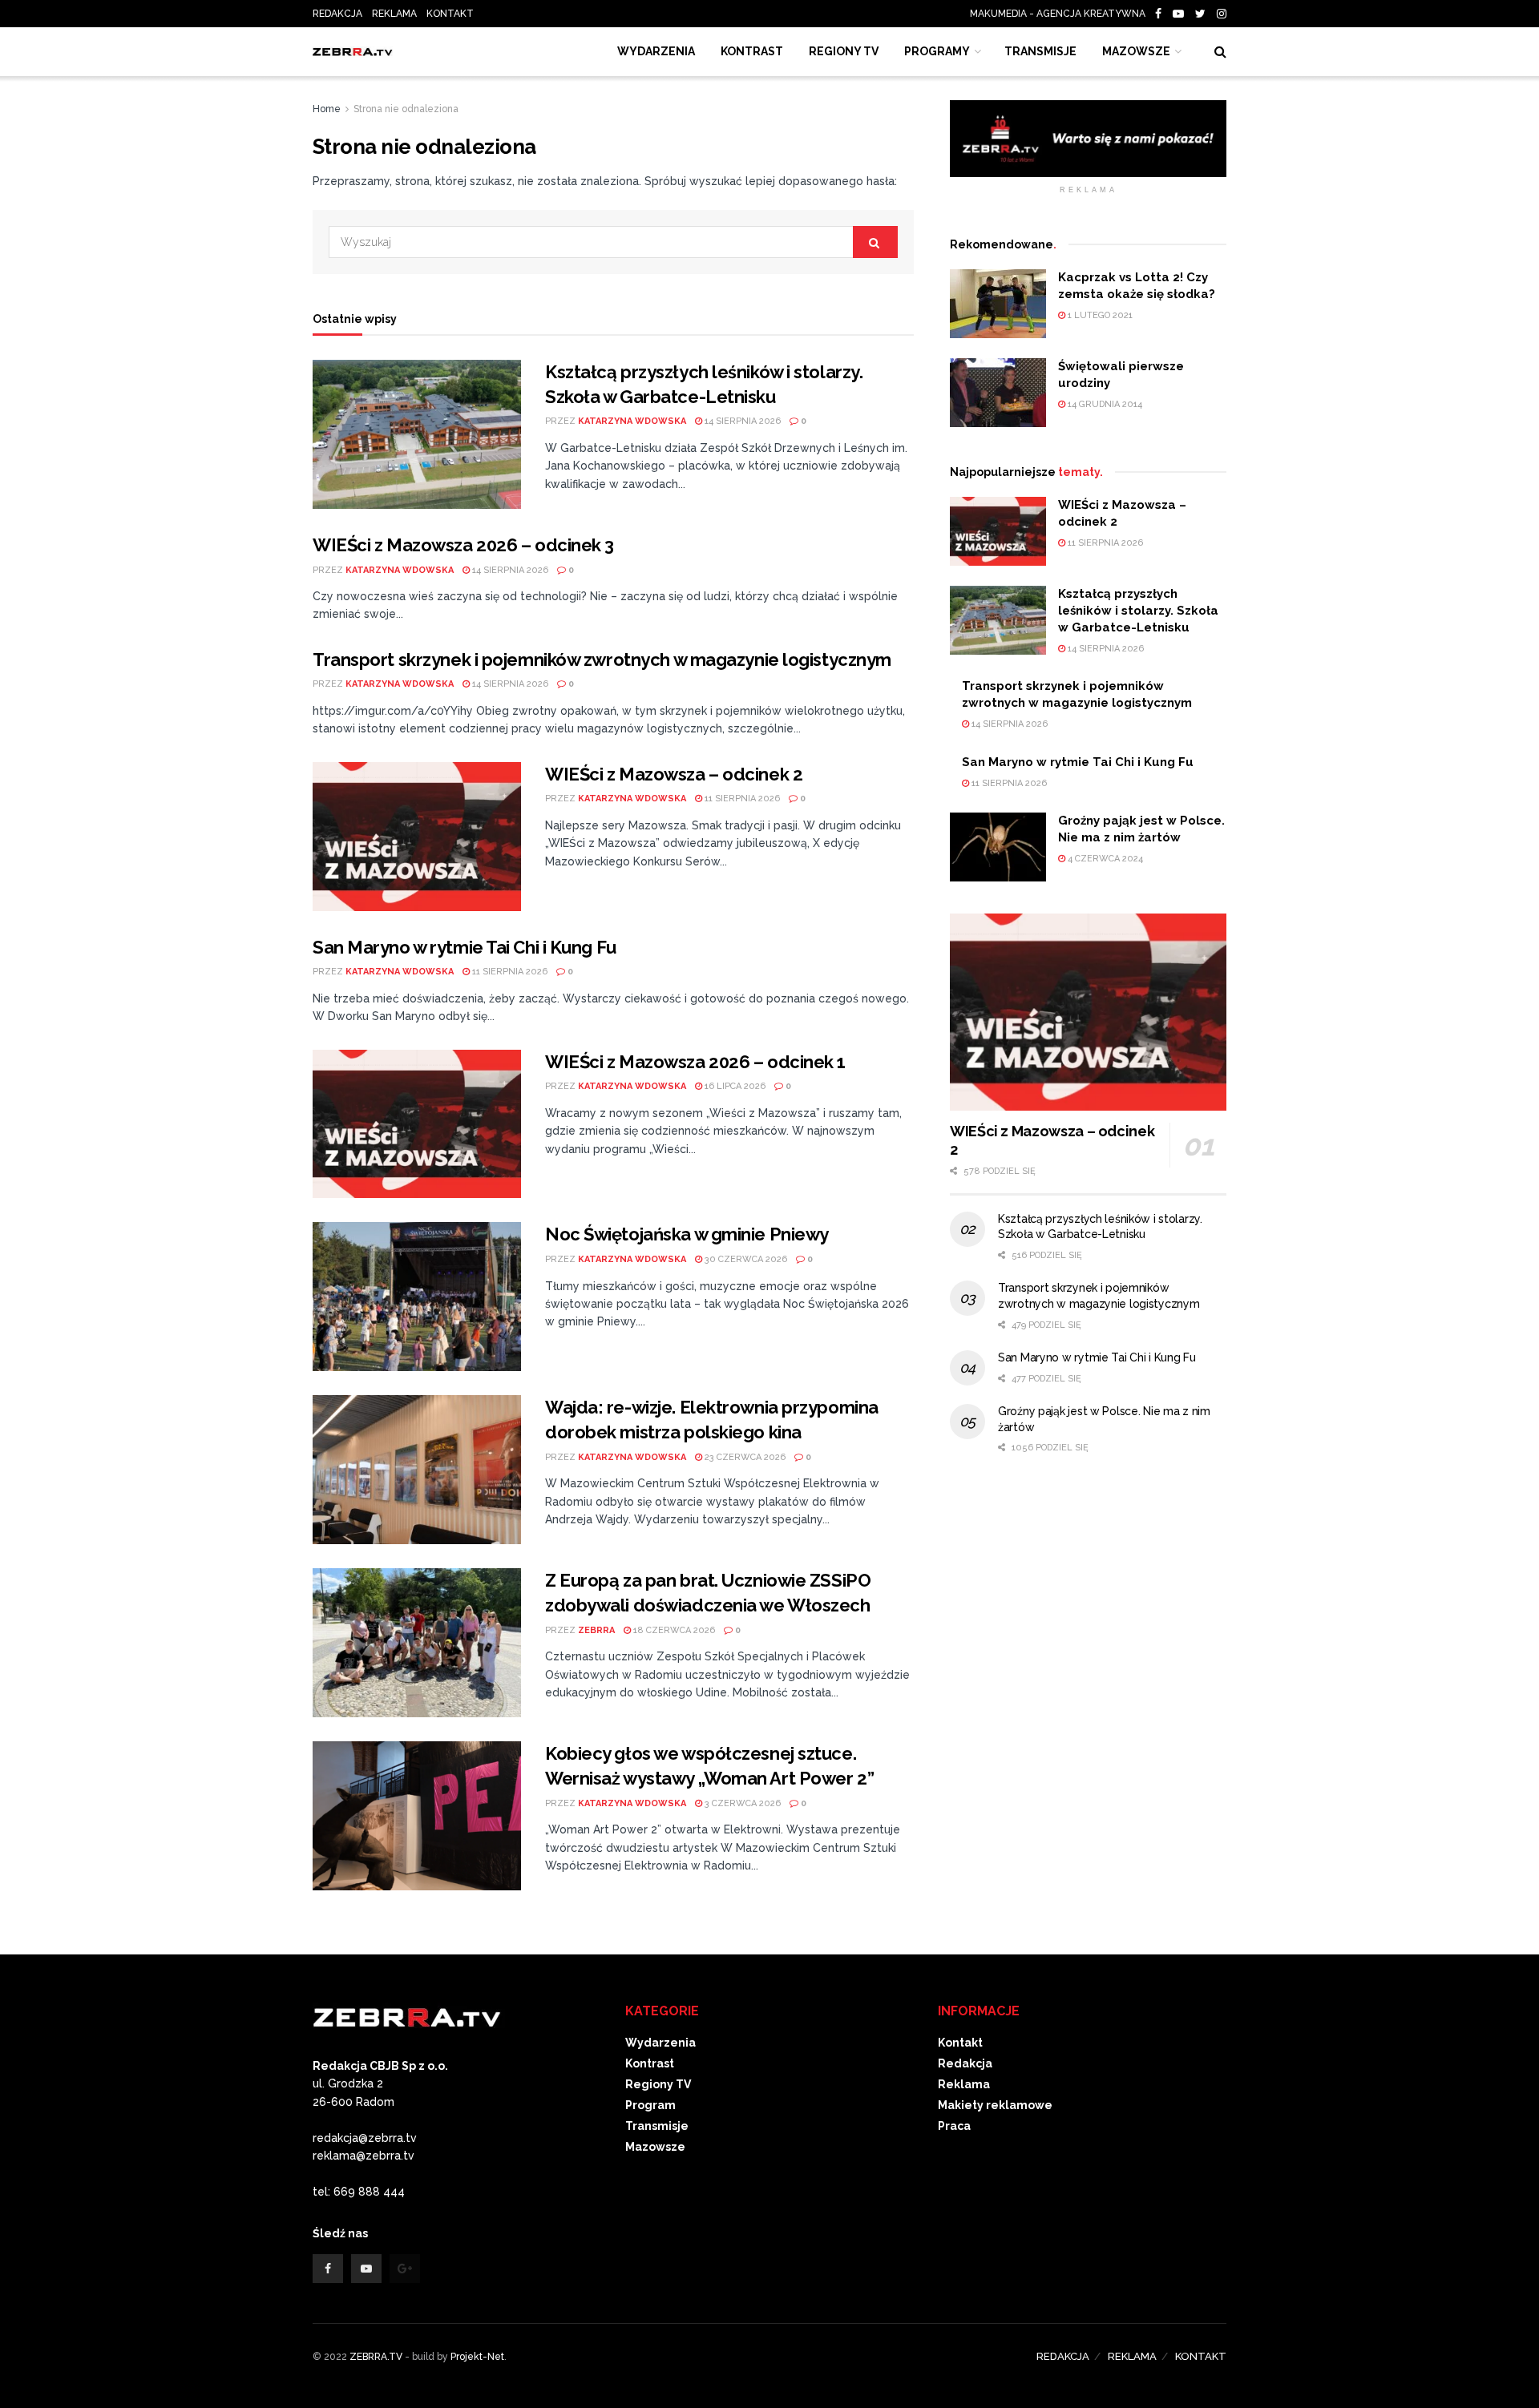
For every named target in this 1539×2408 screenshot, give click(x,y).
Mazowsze (1136, 51)
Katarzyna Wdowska (632, 421)
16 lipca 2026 (734, 1086)
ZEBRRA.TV (376, 2357)
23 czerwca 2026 (744, 1457)
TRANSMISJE (1040, 51)
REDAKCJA (337, 14)
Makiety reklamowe (995, 2105)
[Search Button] (875, 242)
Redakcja (965, 2063)
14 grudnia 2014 (1104, 404)
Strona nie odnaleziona (406, 109)
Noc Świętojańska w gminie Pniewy (687, 1234)
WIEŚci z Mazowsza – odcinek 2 (674, 774)
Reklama (964, 2084)
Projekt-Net (477, 2357)
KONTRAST (752, 51)
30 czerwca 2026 (745, 1259)
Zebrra (596, 1630)
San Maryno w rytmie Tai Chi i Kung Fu (465, 947)
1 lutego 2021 (1099, 315)
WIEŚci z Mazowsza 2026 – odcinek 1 (695, 1062)
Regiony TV (844, 51)
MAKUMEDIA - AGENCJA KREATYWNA (1061, 14)
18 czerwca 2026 (673, 1630)
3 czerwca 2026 (741, 1803)
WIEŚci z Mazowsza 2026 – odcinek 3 (463, 545)
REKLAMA (394, 14)
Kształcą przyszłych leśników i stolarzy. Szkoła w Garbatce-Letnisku (1138, 611)
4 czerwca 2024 (1104, 859)
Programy (937, 51)
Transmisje (657, 2126)
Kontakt (960, 2043)
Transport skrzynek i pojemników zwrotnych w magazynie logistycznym (602, 659)
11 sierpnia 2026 (741, 799)
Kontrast (650, 2063)
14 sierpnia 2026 (741, 421)
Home (327, 109)
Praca (954, 2126)
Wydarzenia (656, 51)
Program (650, 2105)
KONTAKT (450, 14)
